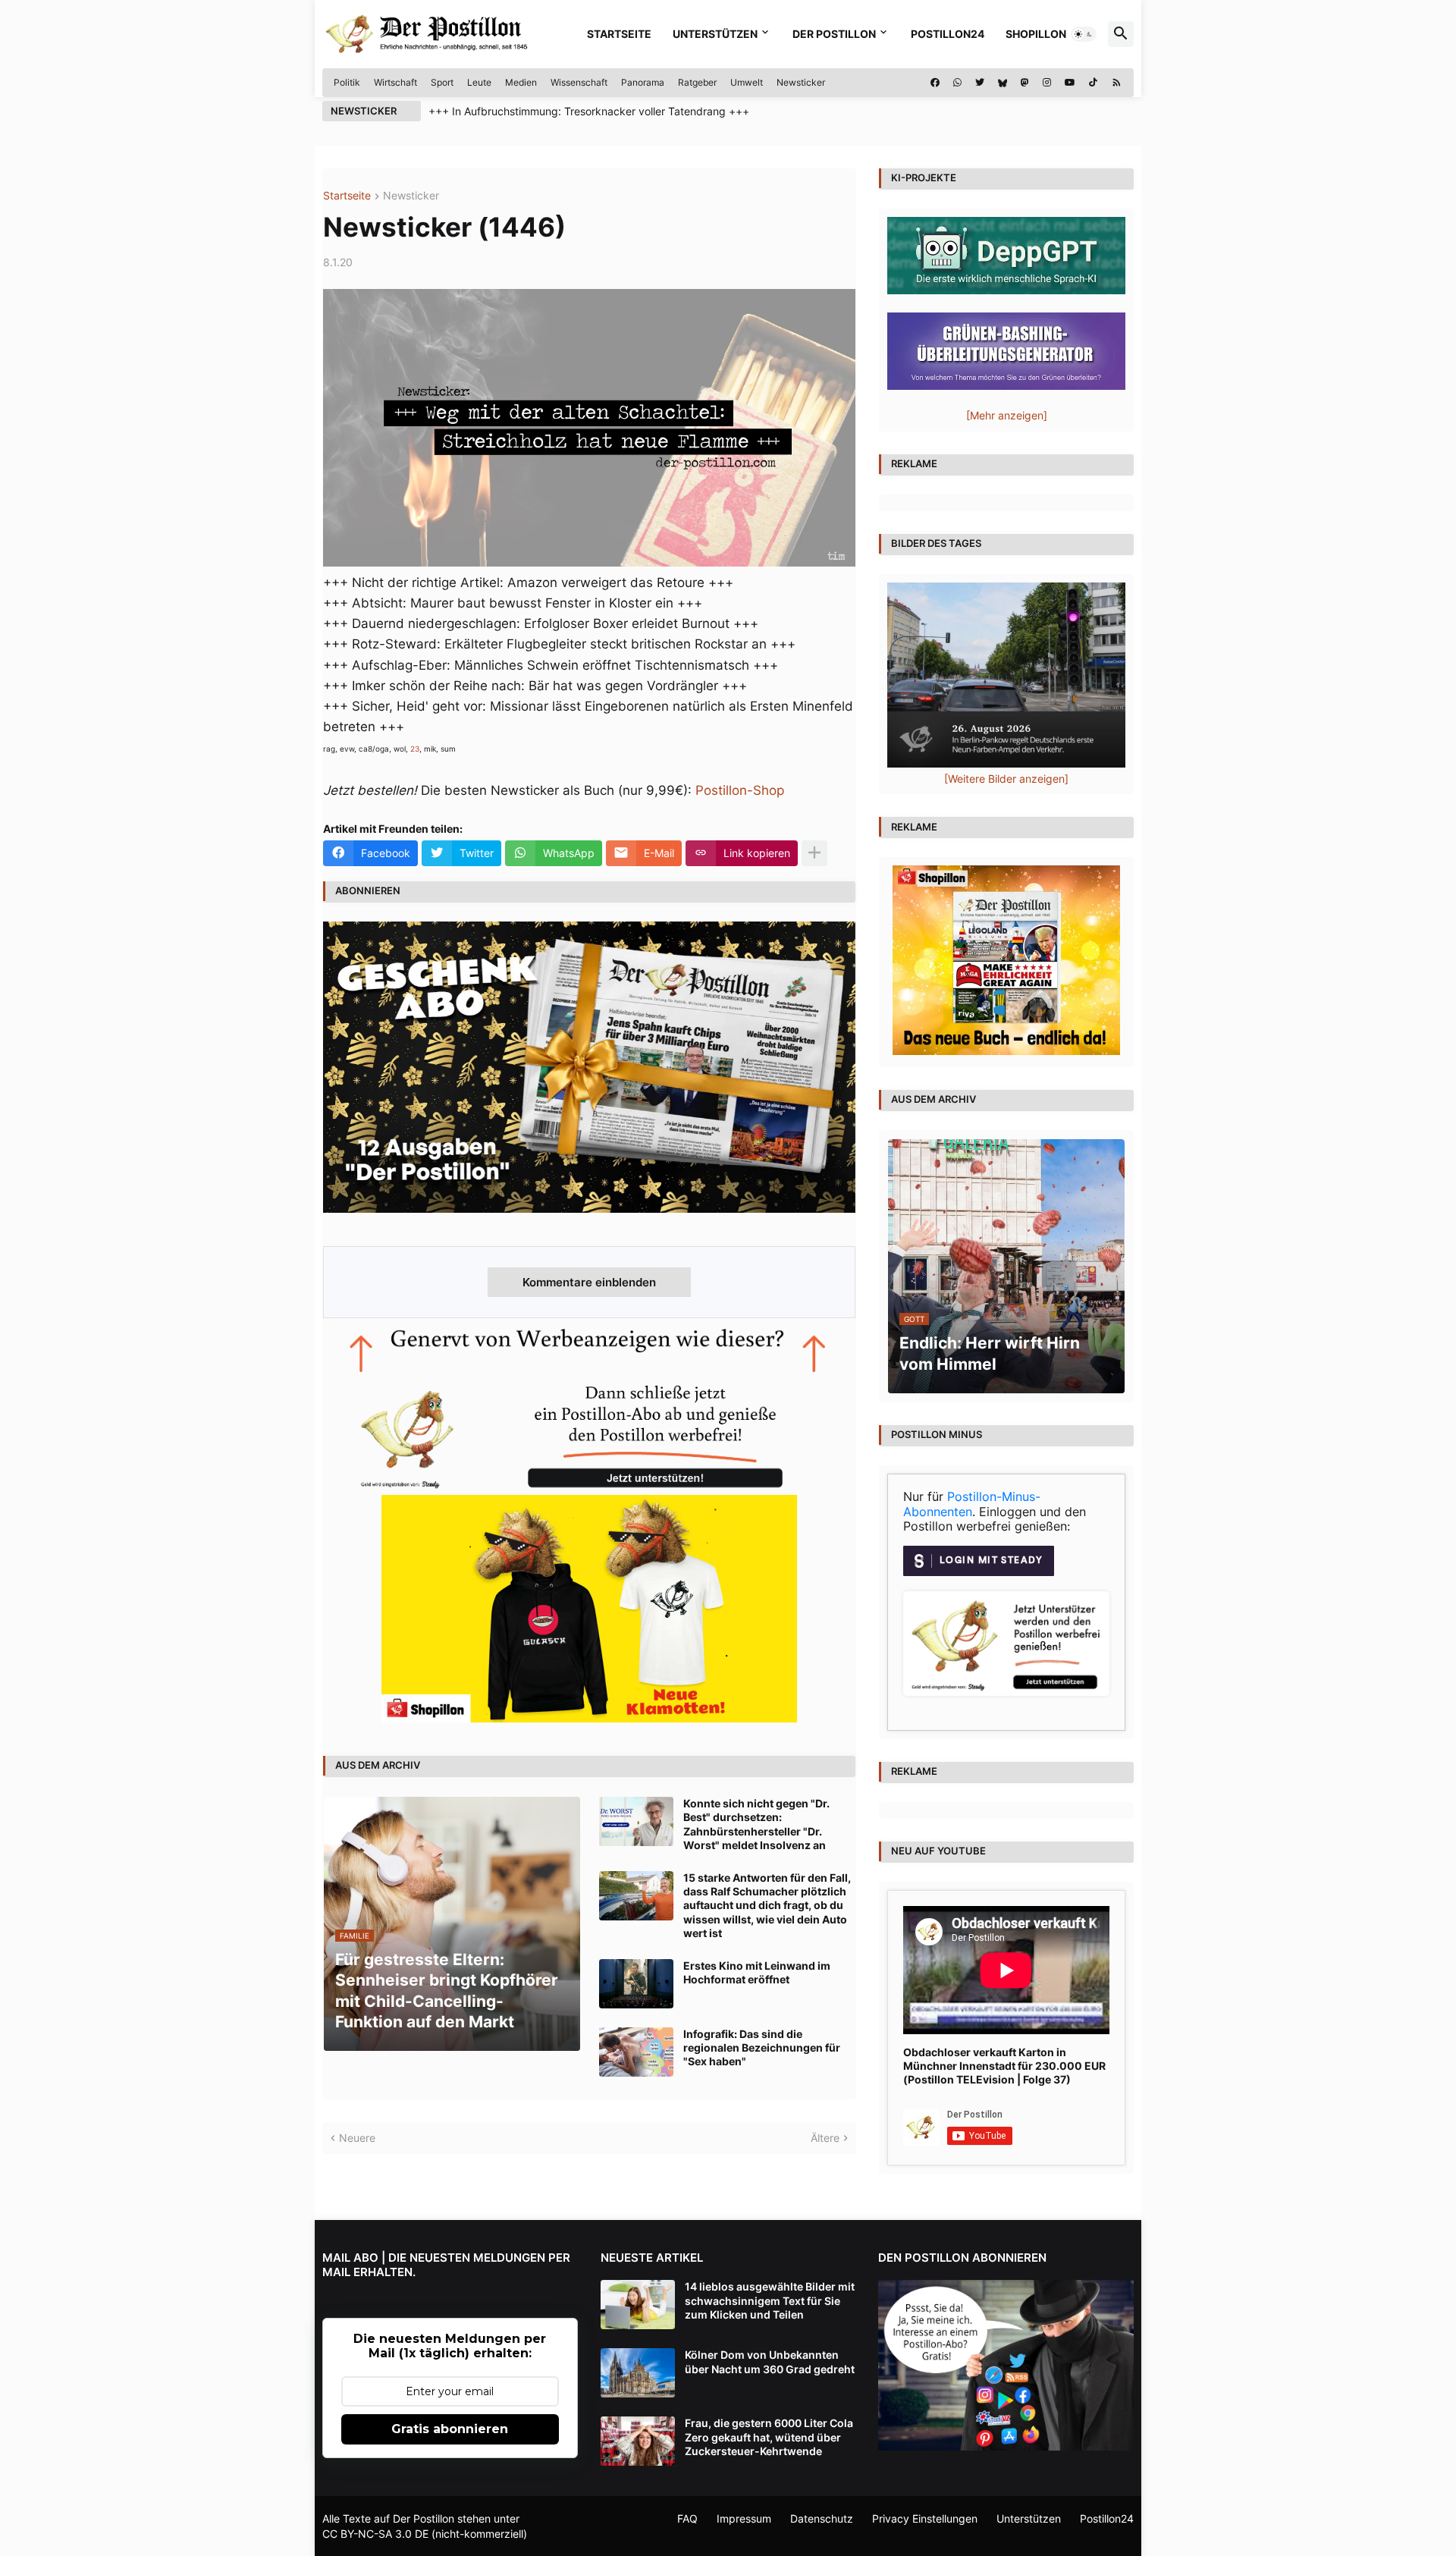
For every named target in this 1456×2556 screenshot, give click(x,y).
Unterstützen (715, 34)
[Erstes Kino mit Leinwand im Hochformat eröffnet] (636, 1984)
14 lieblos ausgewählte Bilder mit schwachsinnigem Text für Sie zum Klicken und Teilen (770, 2300)
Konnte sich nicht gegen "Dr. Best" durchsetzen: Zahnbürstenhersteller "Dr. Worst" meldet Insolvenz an (756, 1824)
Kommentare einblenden (589, 1282)
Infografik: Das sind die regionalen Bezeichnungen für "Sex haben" (762, 2047)
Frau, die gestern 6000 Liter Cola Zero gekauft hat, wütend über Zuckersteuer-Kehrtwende (769, 2437)
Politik (347, 82)
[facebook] (935, 83)
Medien (521, 82)
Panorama (643, 82)
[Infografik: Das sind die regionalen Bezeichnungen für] (636, 2052)
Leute (479, 82)
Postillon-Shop (740, 790)
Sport (442, 82)
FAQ (687, 2518)
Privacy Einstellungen (925, 2518)
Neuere (357, 2138)
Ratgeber (697, 82)
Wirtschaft (395, 82)
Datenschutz (822, 2518)
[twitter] (980, 83)
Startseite (619, 34)
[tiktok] (1093, 83)
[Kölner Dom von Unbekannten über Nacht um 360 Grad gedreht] (638, 2373)
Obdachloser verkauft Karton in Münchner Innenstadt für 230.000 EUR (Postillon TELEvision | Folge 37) (1004, 2066)
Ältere (825, 2138)
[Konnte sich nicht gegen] (636, 1821)
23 (415, 749)
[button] (1084, 34)
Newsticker (801, 82)
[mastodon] (1025, 83)
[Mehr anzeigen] (814, 853)
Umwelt (747, 82)
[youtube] (1070, 83)
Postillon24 (948, 34)
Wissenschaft (579, 82)
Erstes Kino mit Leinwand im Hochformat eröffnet (757, 1972)
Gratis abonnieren (450, 2429)
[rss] (1117, 83)
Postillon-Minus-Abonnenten (972, 1504)
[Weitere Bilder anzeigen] (1006, 779)
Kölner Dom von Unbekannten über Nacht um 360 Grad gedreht (770, 2361)
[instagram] (1047, 83)
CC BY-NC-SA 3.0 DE (375, 2534)
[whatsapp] (957, 83)
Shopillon (1036, 34)
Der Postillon (834, 34)
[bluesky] (1003, 83)
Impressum (744, 2518)
